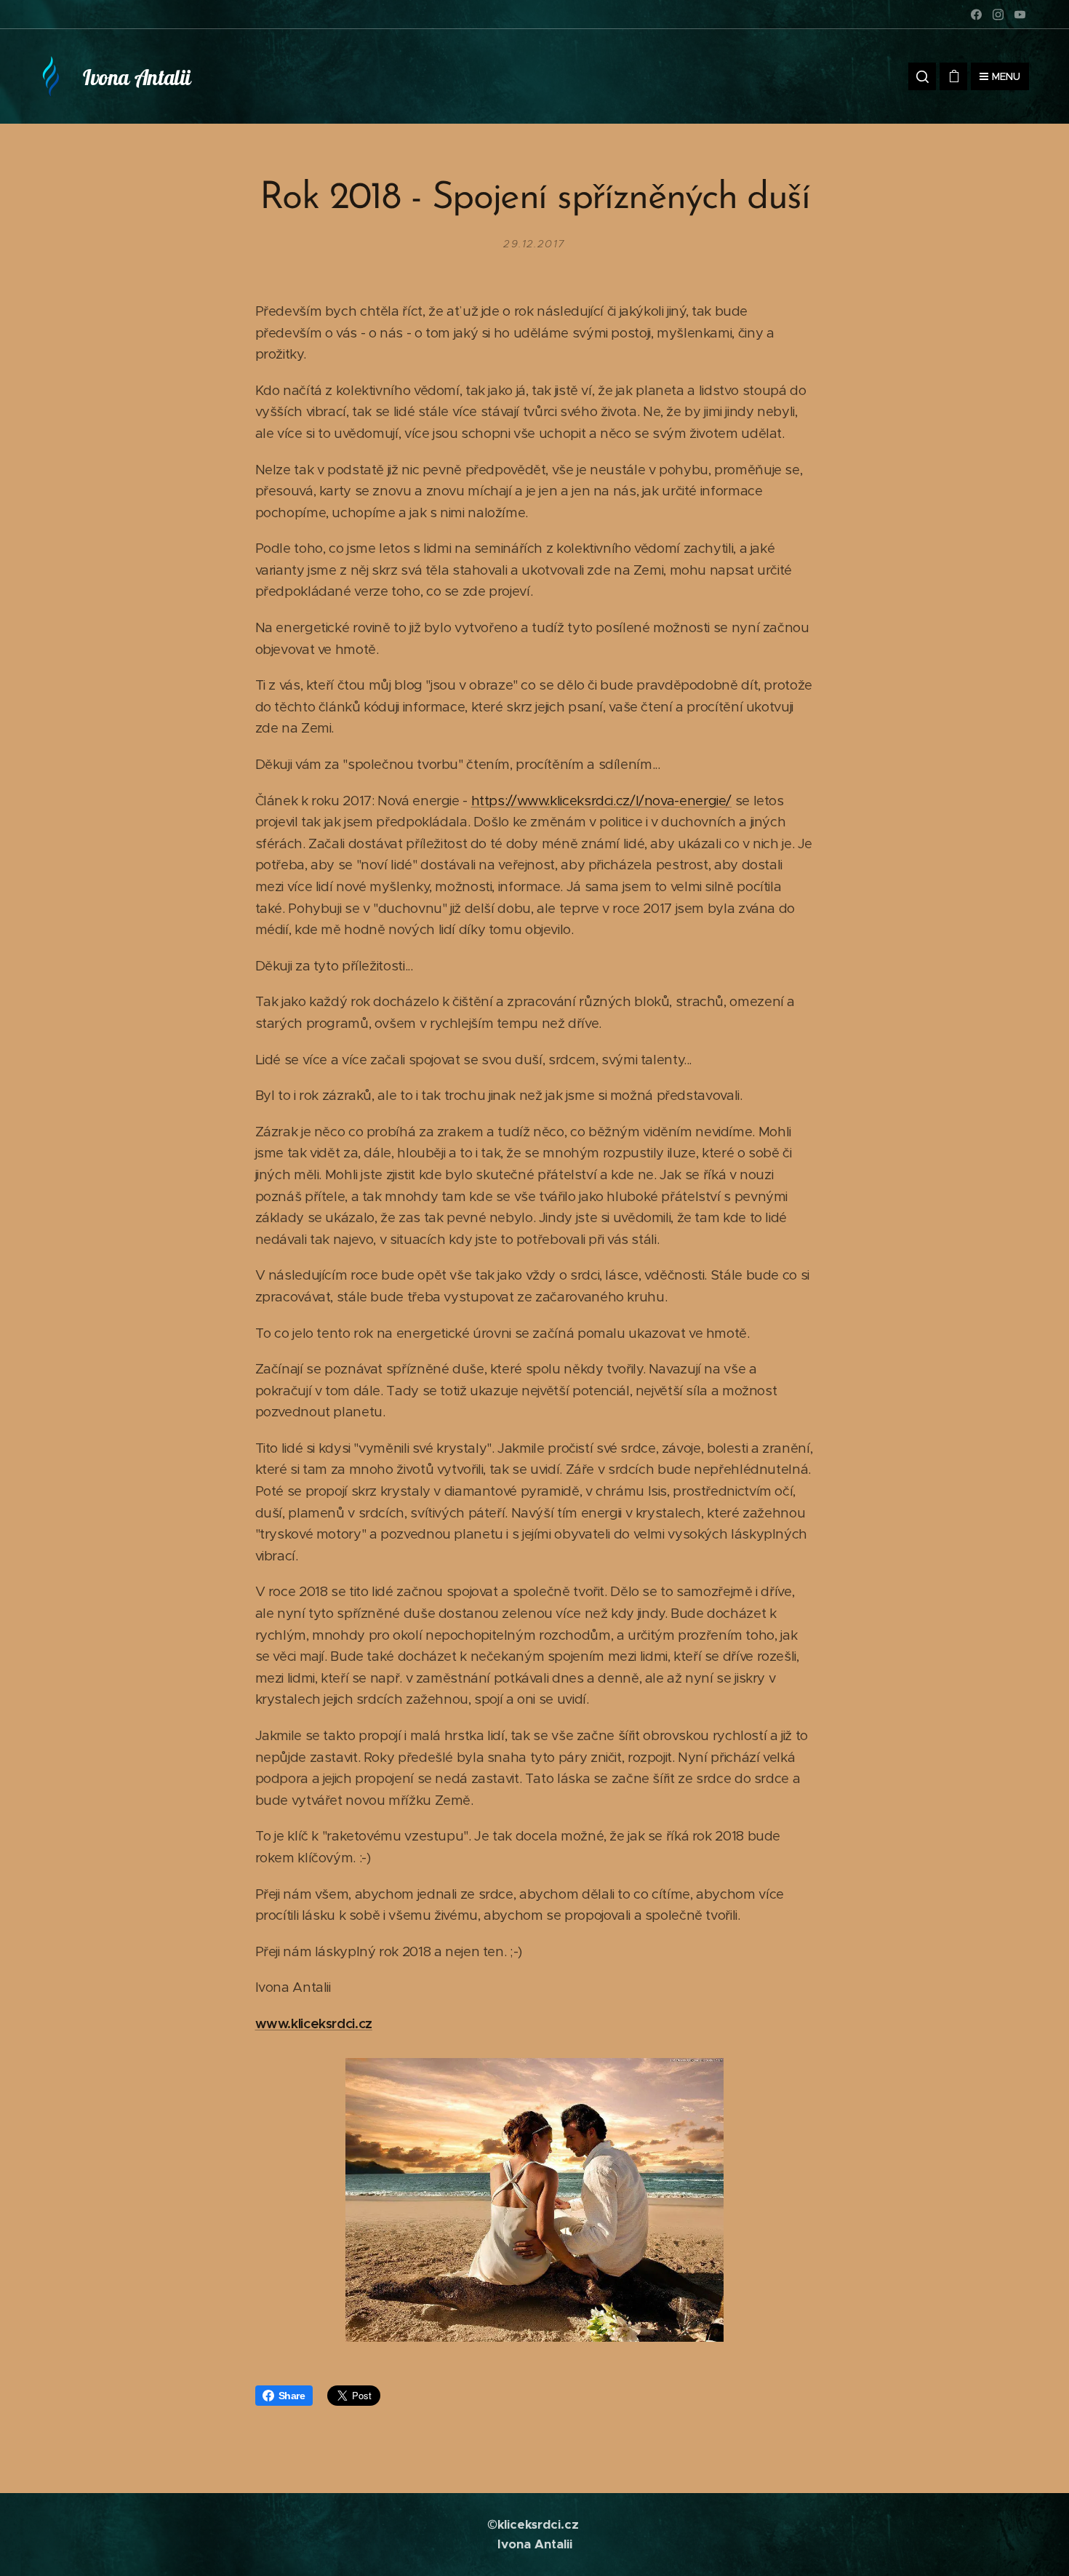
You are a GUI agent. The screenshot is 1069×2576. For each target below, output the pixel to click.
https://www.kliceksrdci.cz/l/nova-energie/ (601, 801)
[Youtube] (1020, 15)
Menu (1006, 76)
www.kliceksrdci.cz (314, 2023)
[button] (922, 76)
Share (292, 2396)
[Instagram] (998, 15)
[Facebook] (976, 15)
